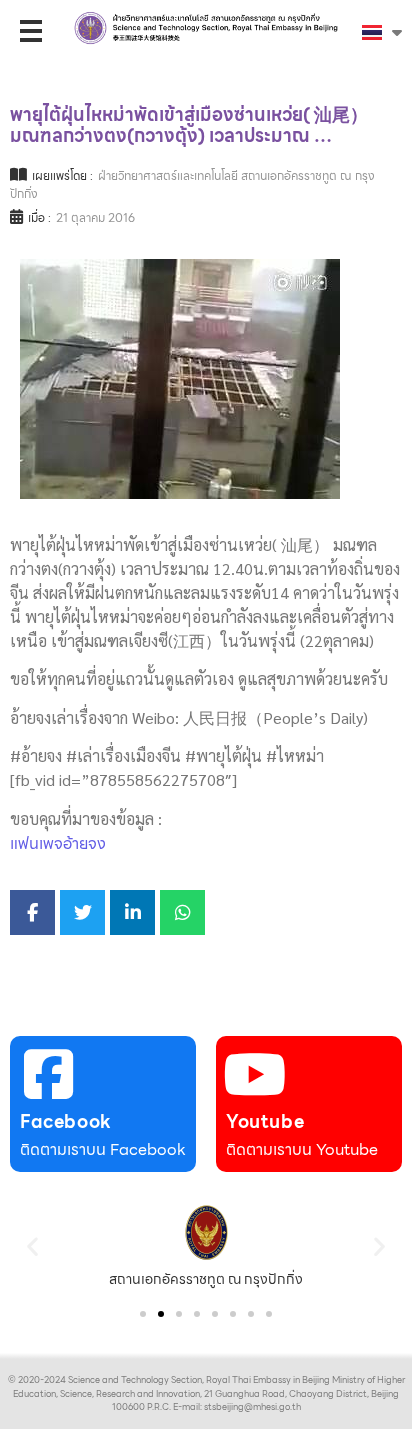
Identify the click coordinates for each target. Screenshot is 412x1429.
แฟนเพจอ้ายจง (58, 843)
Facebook (66, 1121)
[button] (32, 1246)
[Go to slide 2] (161, 1314)
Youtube (265, 1121)
